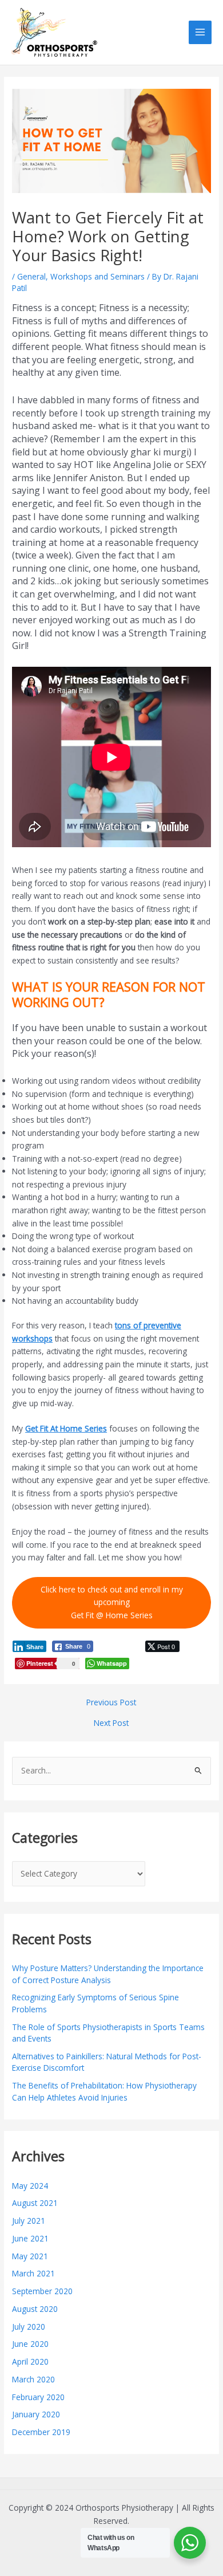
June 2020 (30, 2344)
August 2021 (35, 2203)
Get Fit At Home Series (66, 1428)
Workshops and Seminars (97, 276)
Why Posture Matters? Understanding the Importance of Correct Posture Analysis (108, 1974)
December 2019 (41, 2432)
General (31, 276)
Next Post (111, 1723)
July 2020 (29, 2327)
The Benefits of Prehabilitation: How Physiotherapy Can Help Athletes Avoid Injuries (104, 2091)
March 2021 (33, 2273)
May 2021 (30, 2256)
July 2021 (29, 2221)
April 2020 (30, 2361)
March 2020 (33, 2379)
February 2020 (38, 2397)
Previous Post (111, 1702)
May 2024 (30, 2186)
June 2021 (30, 2238)
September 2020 (42, 2291)
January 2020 (36, 2414)
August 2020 (35, 2309)
